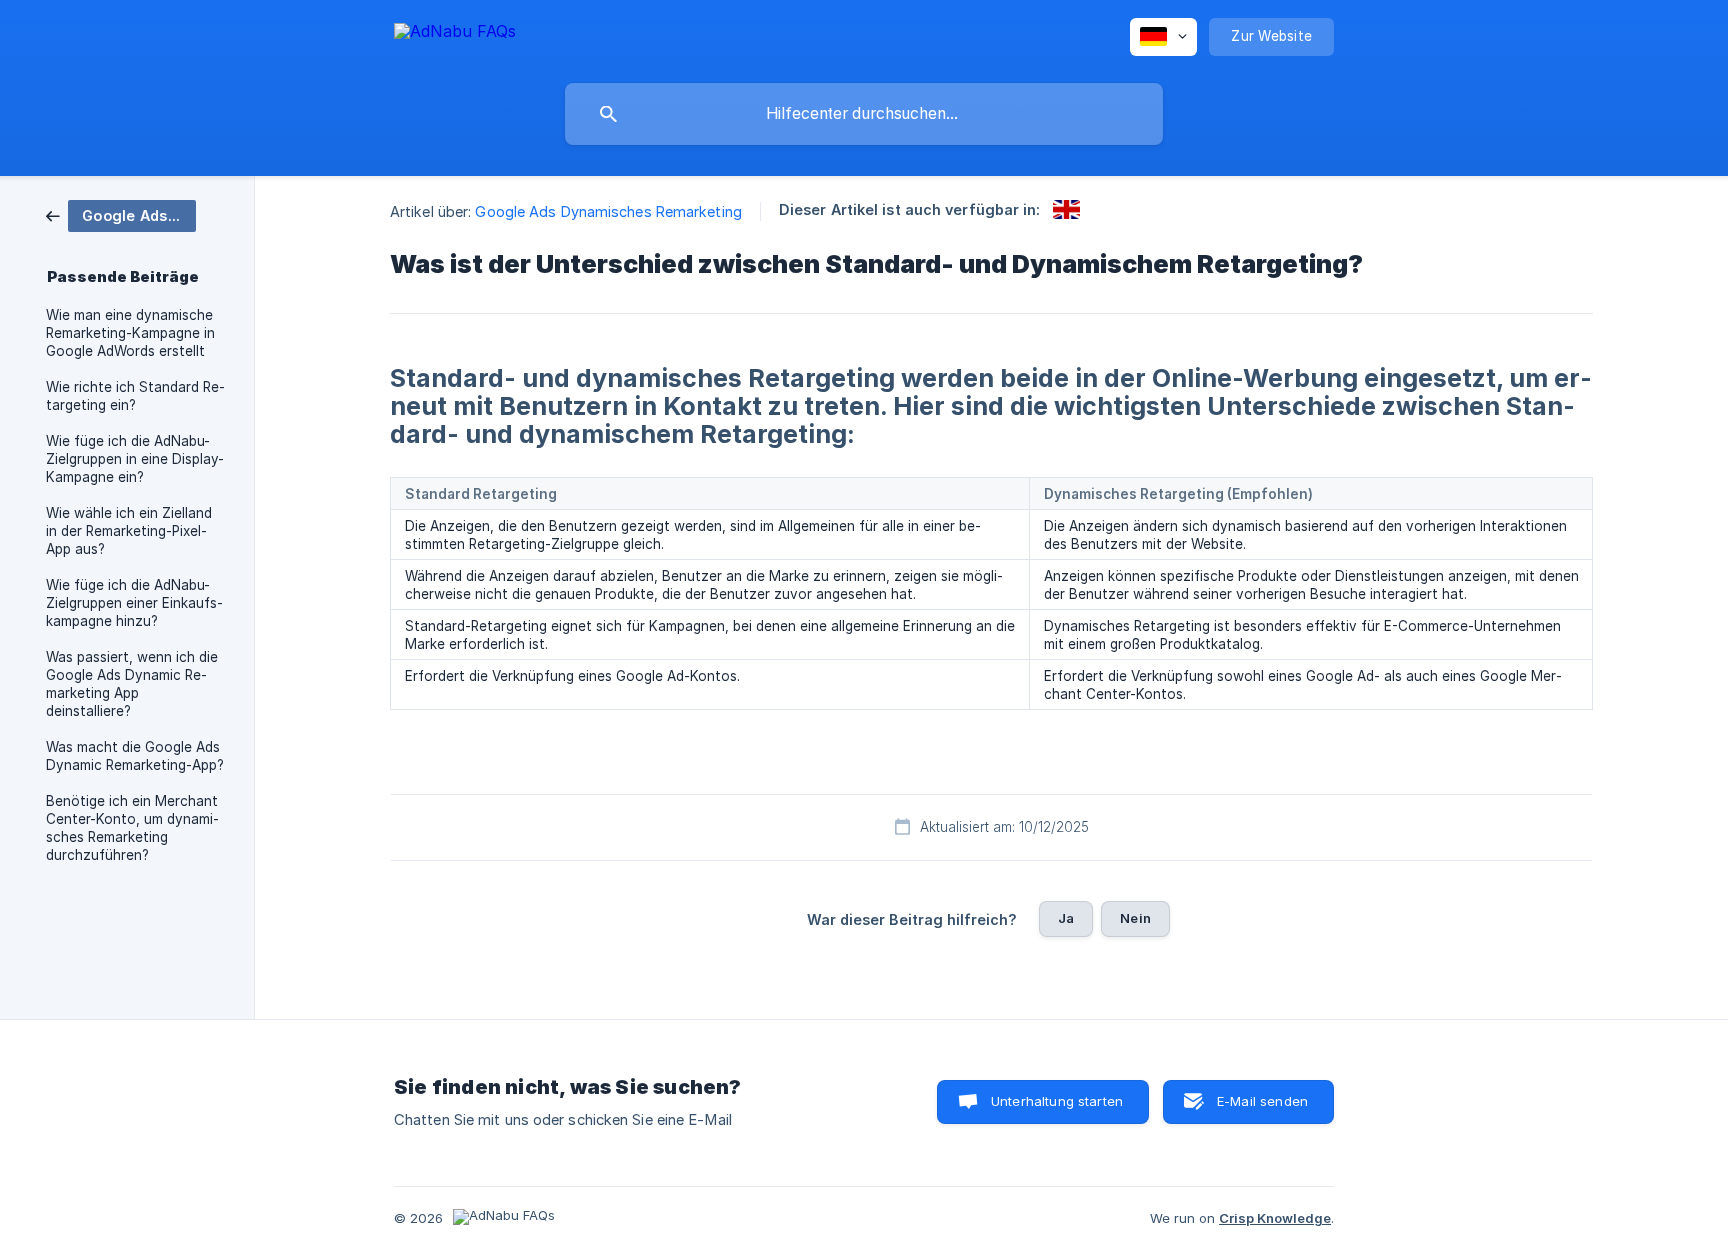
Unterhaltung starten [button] (1057, 1101)
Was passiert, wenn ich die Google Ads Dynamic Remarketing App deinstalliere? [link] (132, 684)
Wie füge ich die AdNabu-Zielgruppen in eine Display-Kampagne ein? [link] (135, 459)
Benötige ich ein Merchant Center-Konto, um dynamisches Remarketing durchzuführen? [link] (132, 828)
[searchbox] (864, 114)
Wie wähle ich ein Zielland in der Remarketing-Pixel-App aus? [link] (129, 531)
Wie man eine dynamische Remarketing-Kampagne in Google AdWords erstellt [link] (130, 333)
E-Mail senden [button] (1262, 1101)
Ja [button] (1066, 918)
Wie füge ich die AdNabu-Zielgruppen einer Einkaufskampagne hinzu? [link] (134, 603)
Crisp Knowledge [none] (1275, 1218)
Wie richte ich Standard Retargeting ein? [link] (135, 396)
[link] (121, 214)
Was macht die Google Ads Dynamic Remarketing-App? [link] (135, 756)
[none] (455, 34)
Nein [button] (1135, 918)
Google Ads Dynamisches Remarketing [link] (608, 211)
